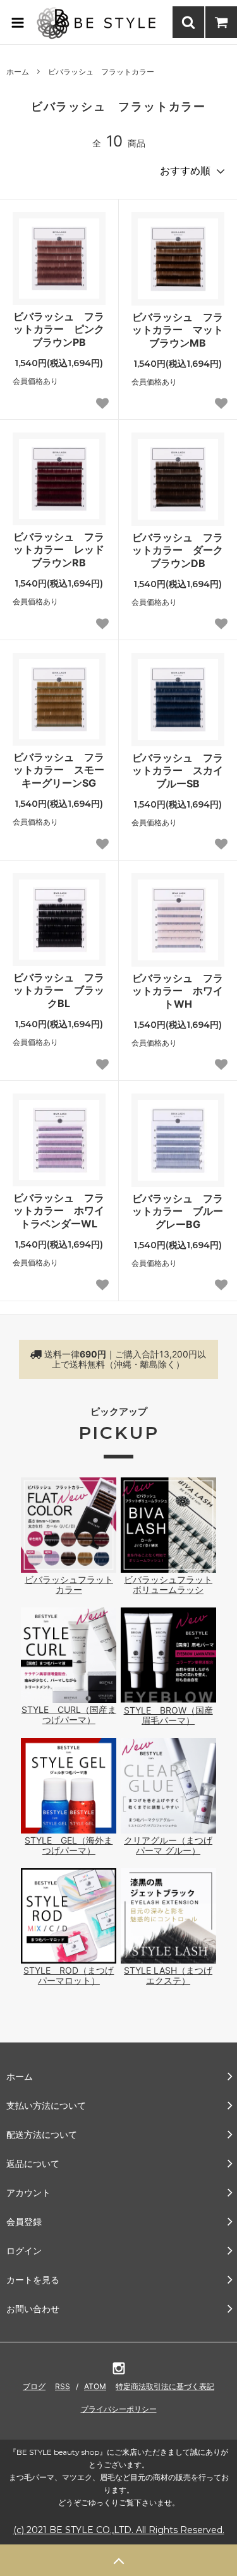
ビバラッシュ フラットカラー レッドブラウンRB (59, 550)
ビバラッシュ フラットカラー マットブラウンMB (178, 330)
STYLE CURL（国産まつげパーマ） (69, 1714)
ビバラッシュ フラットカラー (101, 72)
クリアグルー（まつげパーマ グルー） (168, 1845)
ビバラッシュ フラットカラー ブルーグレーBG (178, 1212)
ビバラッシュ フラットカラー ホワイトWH (178, 991)
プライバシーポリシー (119, 2409)
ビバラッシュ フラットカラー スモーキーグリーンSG (59, 770)
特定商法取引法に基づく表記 (165, 2386)
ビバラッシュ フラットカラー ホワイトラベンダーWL (59, 1211)
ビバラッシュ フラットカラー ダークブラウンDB (178, 551)
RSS (63, 2386)
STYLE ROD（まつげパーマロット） (69, 1975)
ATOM (95, 2386)
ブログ (34, 2386)
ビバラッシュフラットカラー (69, 1584)
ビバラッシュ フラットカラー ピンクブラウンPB (59, 330)
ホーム (18, 72)
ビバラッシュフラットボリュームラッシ (168, 1584)
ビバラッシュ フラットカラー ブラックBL (59, 991)
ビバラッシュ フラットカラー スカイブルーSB (178, 771)
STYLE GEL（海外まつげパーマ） (69, 1845)
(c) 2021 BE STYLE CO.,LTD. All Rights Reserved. (119, 2530)
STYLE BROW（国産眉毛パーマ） (168, 1715)
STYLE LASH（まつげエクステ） (168, 1975)
